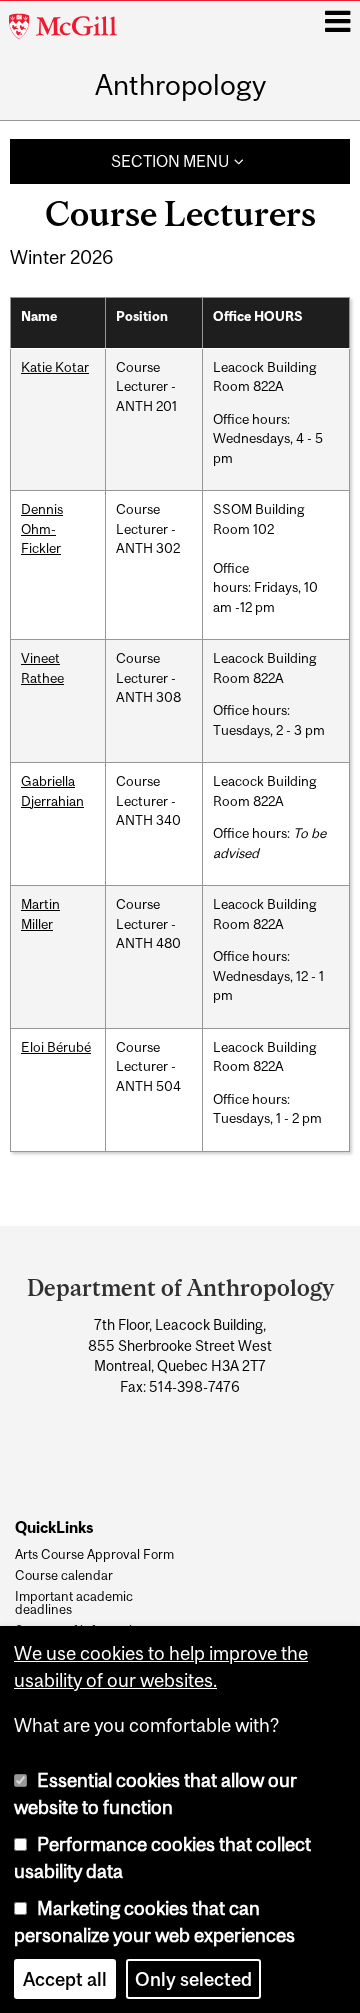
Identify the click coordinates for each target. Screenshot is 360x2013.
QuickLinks (54, 1527)
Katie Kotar (55, 367)
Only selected (193, 1979)
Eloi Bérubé (56, 1047)
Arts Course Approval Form (94, 1555)
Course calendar (64, 1576)
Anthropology (180, 86)
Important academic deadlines (74, 1604)
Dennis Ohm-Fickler (42, 528)
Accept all (65, 1979)
